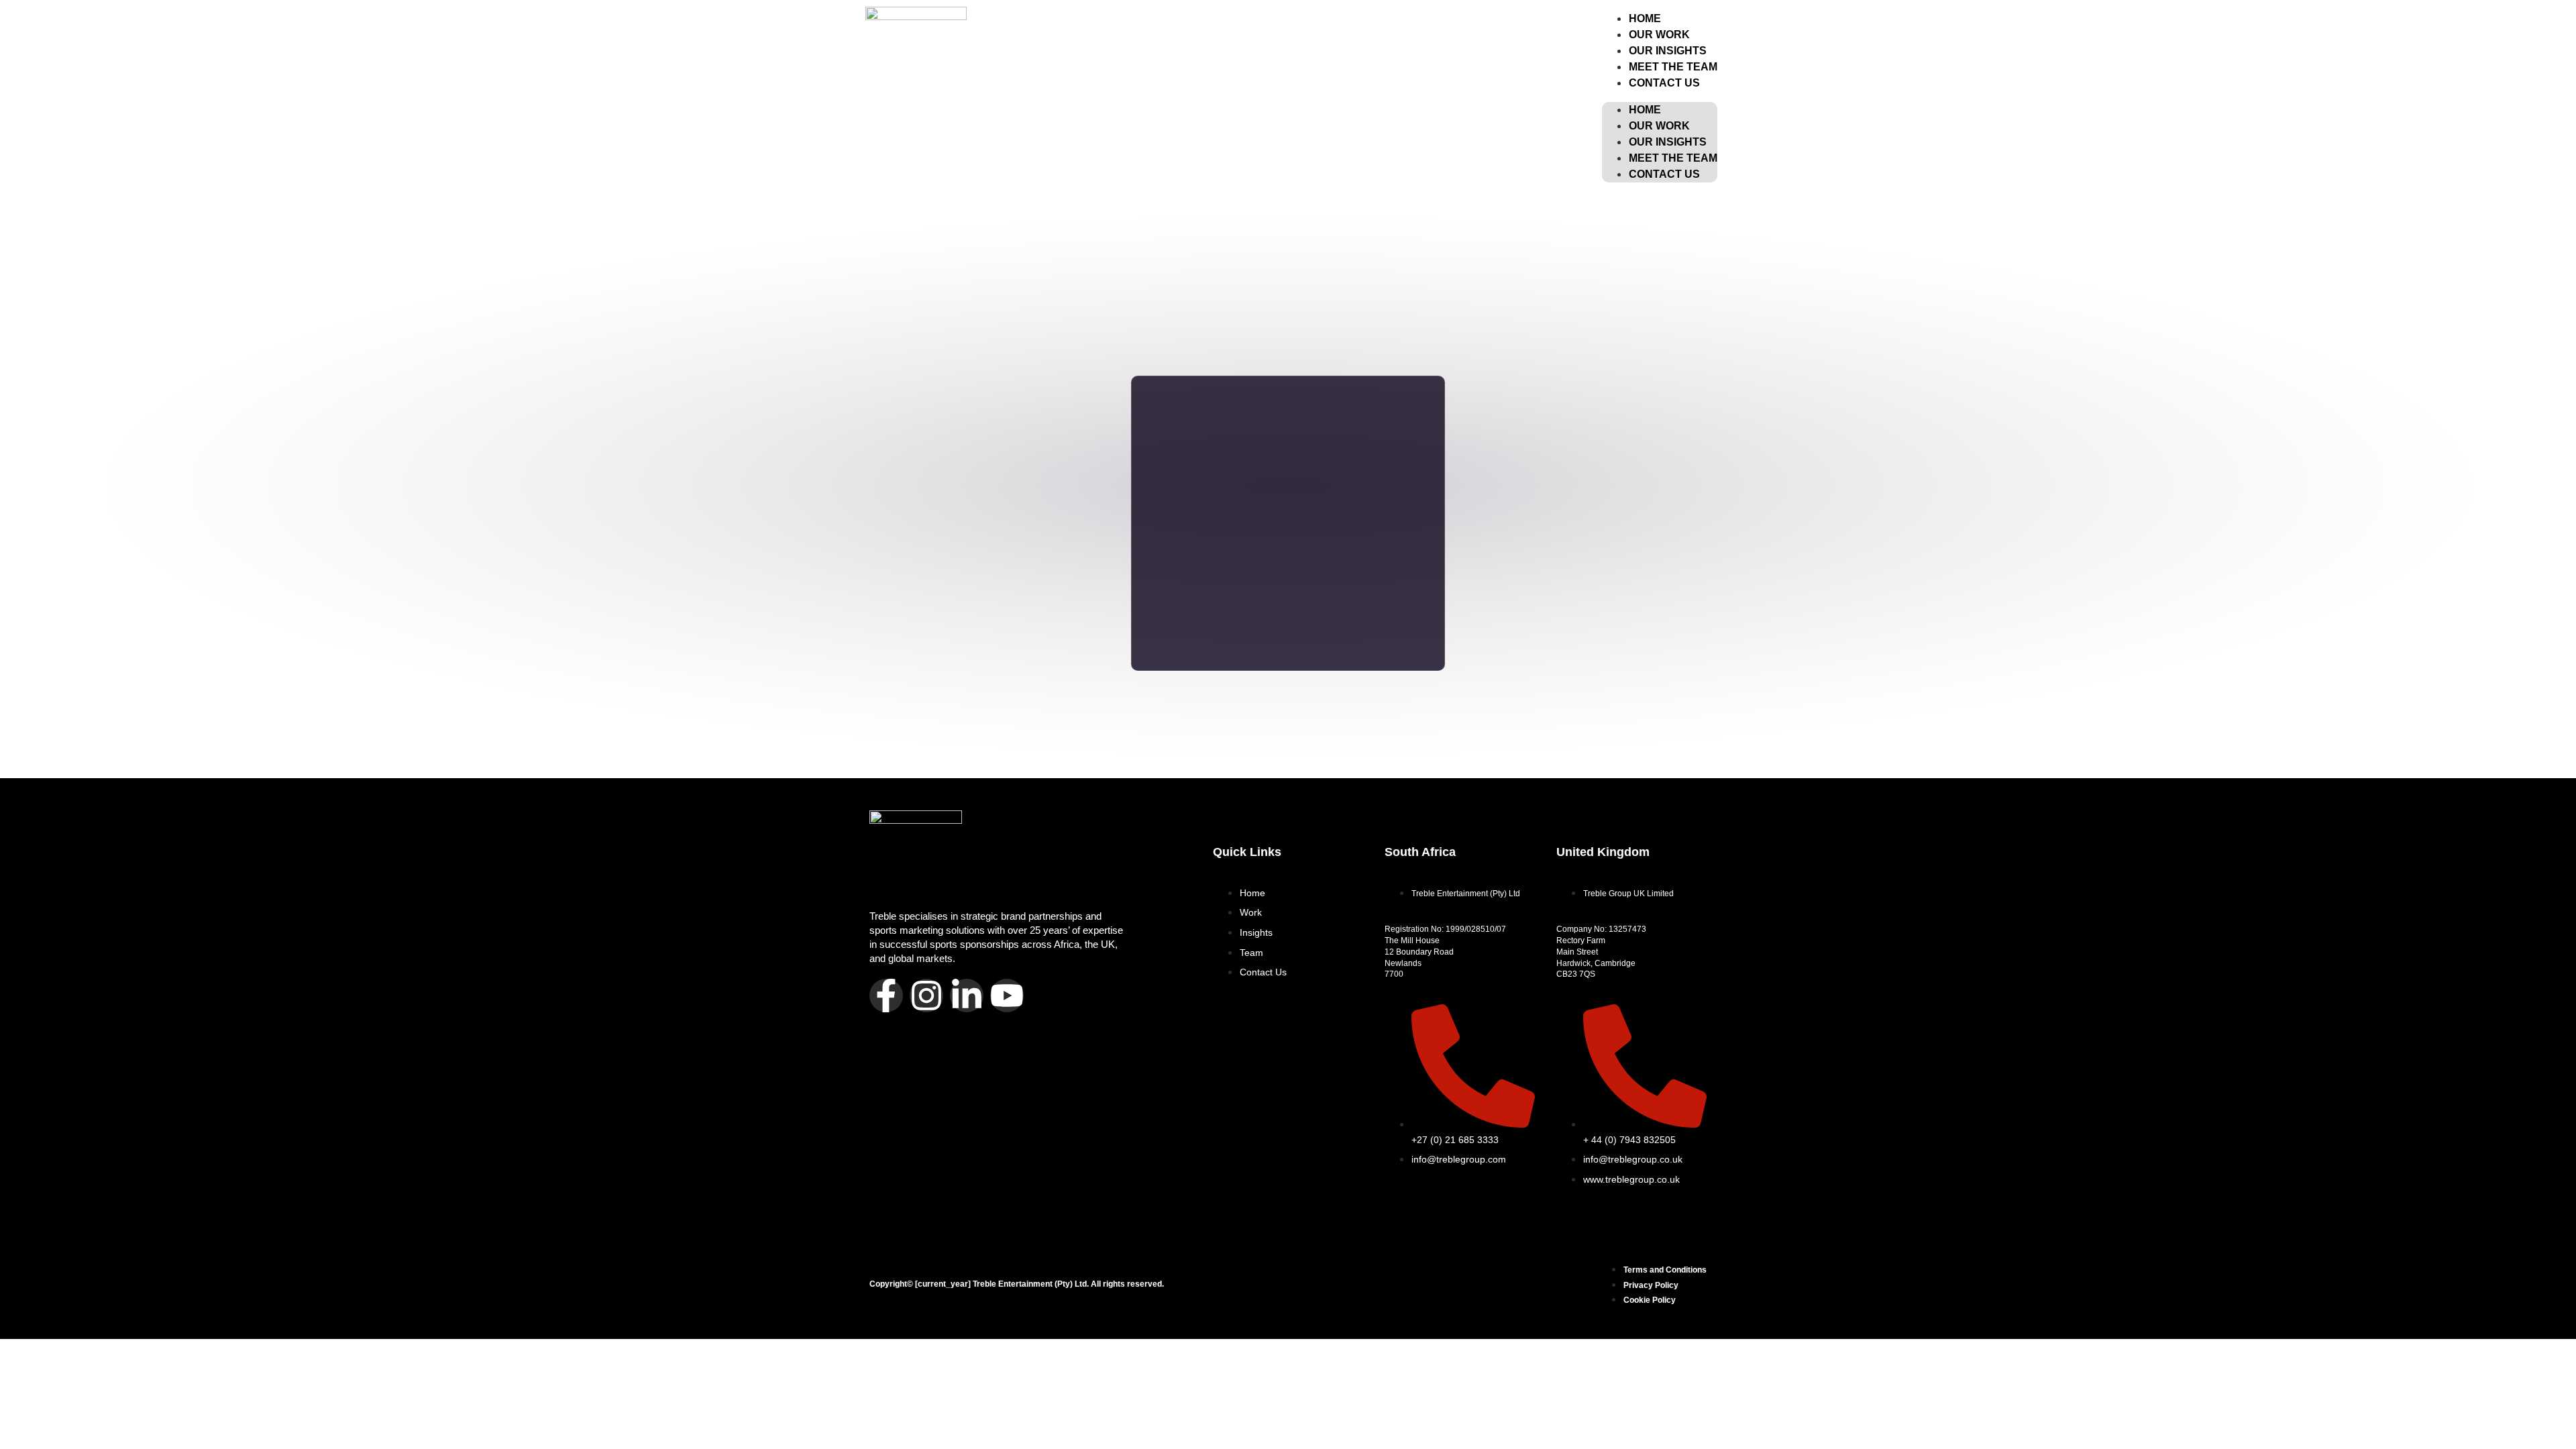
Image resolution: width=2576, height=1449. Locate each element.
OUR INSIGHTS (1668, 142)
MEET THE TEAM (1673, 158)
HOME (1645, 110)
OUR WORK (1659, 126)
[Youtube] (1007, 996)
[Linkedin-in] (967, 996)
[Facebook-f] (886, 996)
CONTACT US (1664, 83)
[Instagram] (926, 996)
